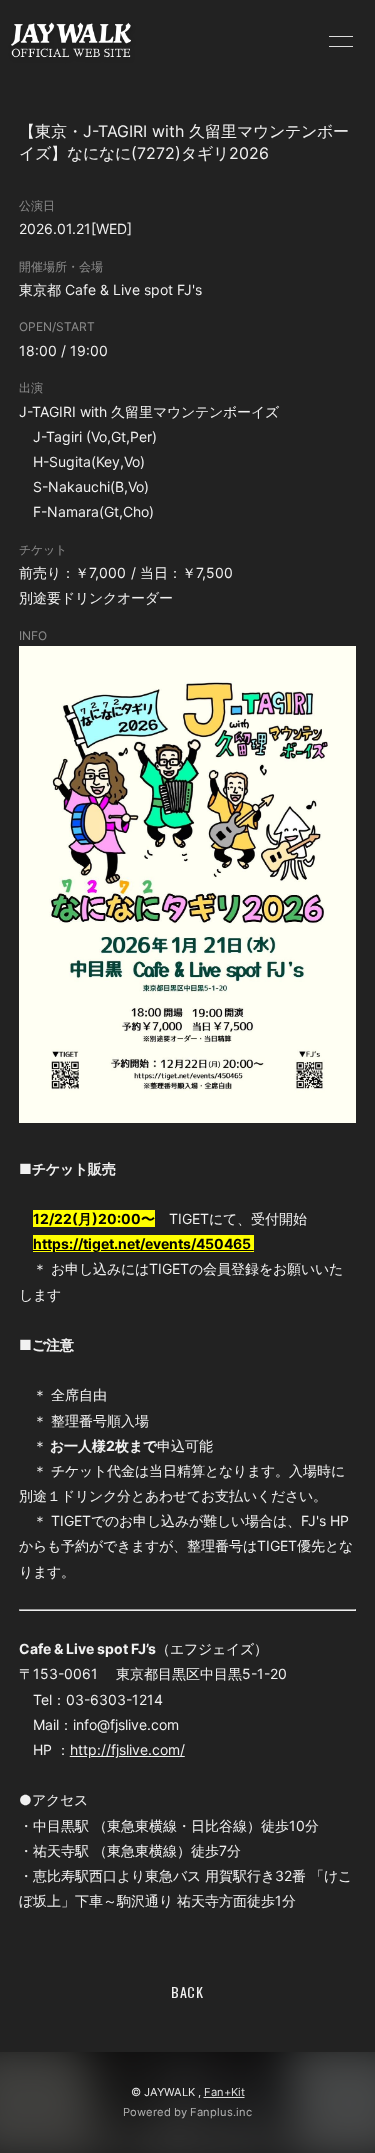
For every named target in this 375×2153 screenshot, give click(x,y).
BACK (187, 1991)
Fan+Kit (224, 2092)
